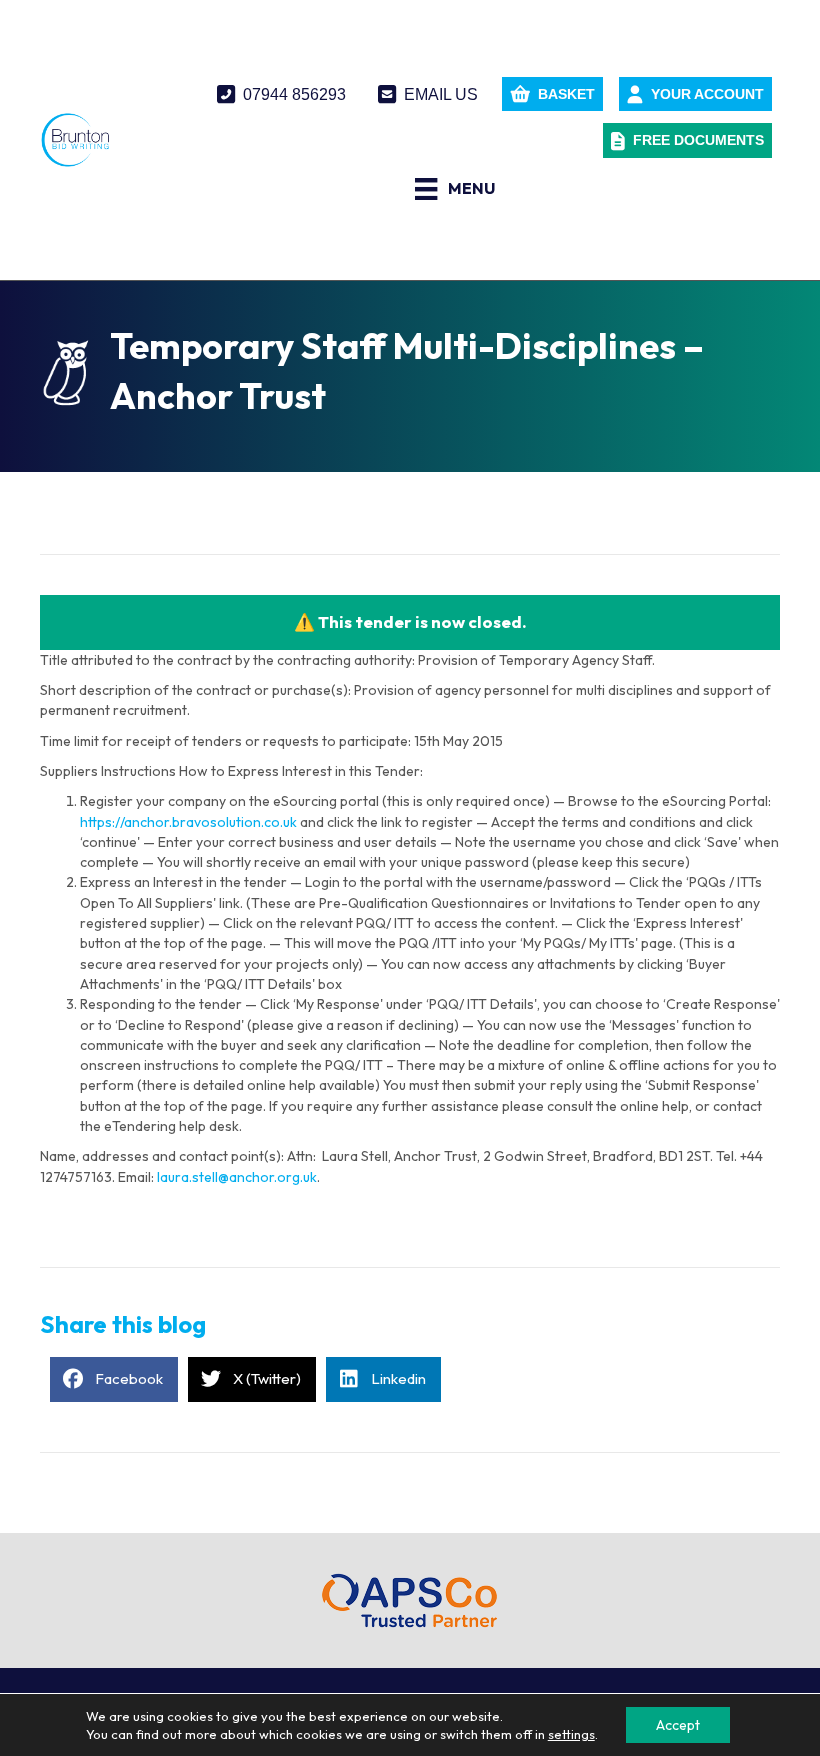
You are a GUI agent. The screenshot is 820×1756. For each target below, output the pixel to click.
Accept (678, 1725)
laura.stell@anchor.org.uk (237, 1177)
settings (571, 1734)
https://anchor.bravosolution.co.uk (188, 822)
